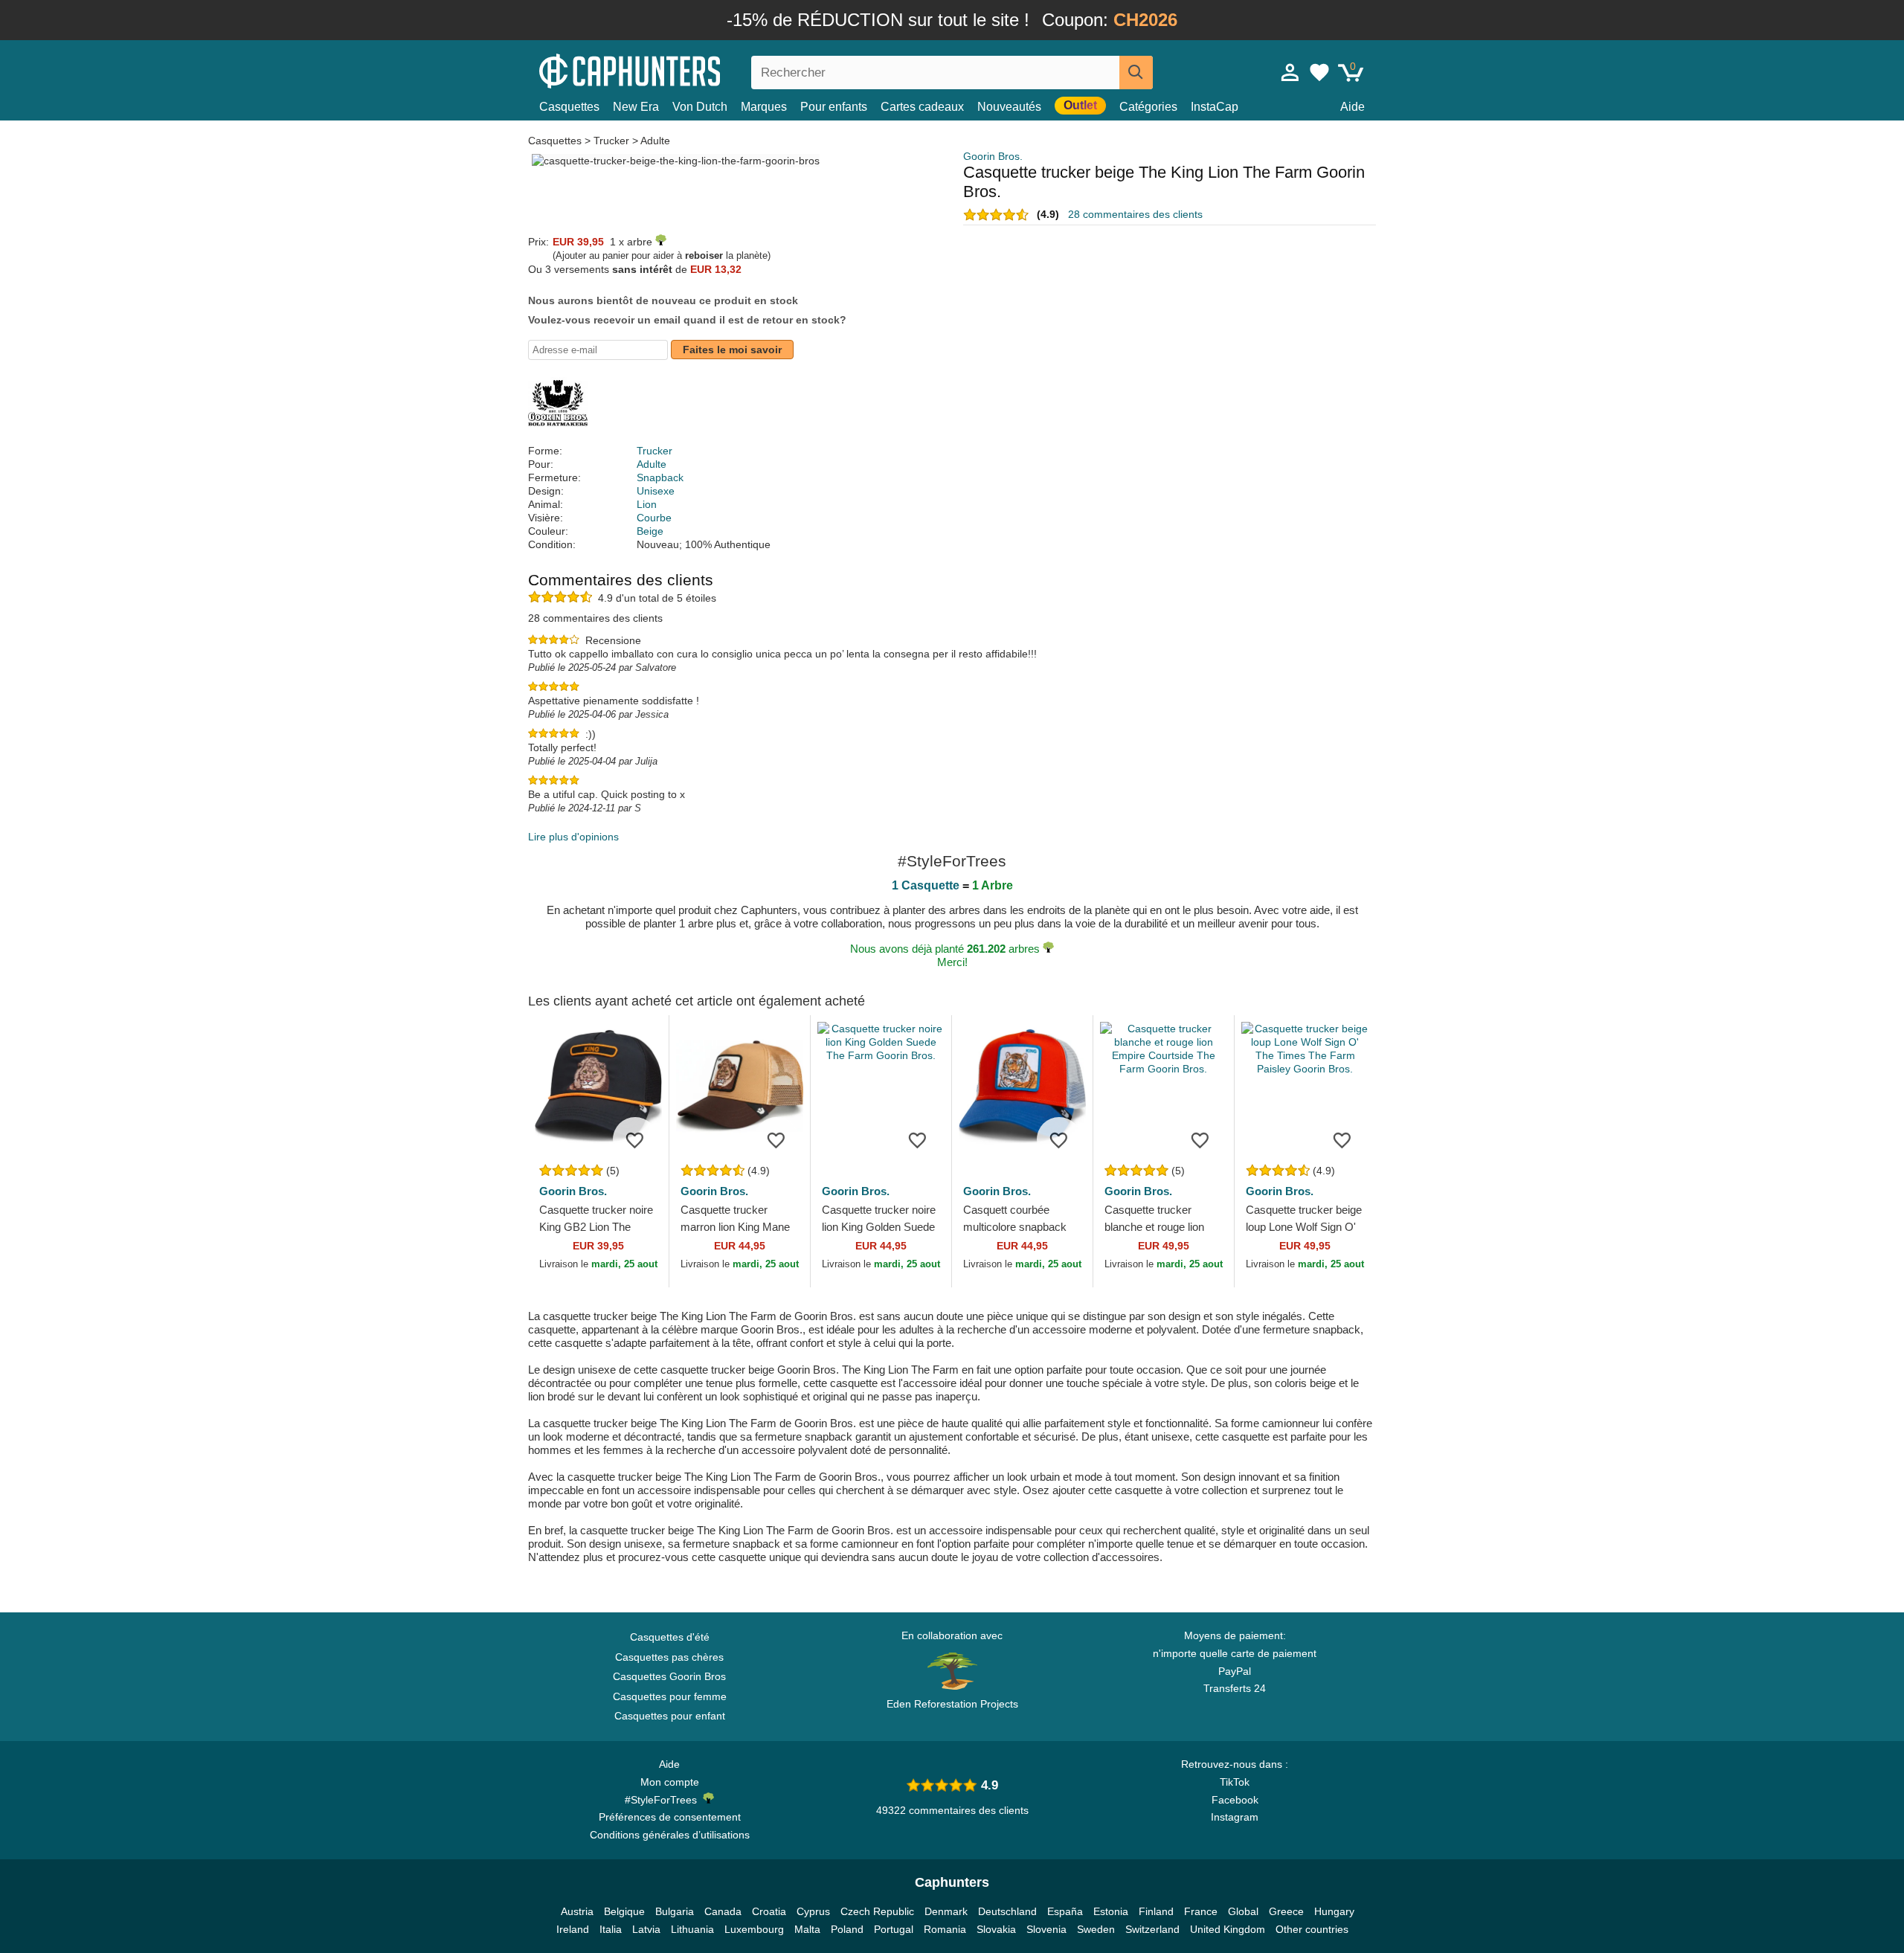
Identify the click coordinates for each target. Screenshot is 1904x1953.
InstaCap (1215, 107)
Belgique (624, 1911)
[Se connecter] (1290, 72)
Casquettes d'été (670, 1637)
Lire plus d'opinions (573, 837)
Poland (847, 1929)
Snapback (660, 477)
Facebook (1235, 1800)
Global (1243, 1911)
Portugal (894, 1929)
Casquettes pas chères (669, 1657)
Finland (1156, 1911)
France (1201, 1911)
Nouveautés (1009, 107)
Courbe (654, 518)
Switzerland (1152, 1929)
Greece (1286, 1911)
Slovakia (996, 1929)
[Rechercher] (1136, 73)
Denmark (946, 1911)
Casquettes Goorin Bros (669, 1676)
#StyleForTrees (664, 1800)
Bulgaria (675, 1911)
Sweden (1096, 1929)
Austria (577, 1911)
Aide (1353, 107)
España (1065, 1911)
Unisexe (656, 491)
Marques (764, 107)
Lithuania (692, 1929)
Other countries (1312, 1929)
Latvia (646, 1929)
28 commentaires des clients (1135, 214)
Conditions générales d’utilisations (670, 1835)
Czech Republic (877, 1911)
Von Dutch (700, 107)
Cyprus (813, 1911)
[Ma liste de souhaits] (1319, 72)
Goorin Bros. (993, 156)
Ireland (573, 1929)
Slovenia (1046, 1929)
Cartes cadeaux (922, 107)
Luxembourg (754, 1929)
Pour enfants (834, 107)
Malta (807, 1929)
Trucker (611, 141)
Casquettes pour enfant (670, 1716)
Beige (650, 531)
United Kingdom (1228, 1929)
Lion (647, 504)
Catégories (1148, 107)
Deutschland (1007, 1911)
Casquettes (569, 107)
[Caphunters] (669, 70)
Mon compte (670, 1782)
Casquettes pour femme (670, 1696)
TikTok (1235, 1782)
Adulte (655, 141)
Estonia (1111, 1911)
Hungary (1334, 1911)
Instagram (1235, 1817)
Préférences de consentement (670, 1817)
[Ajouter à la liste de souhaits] (635, 1139)
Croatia (769, 1911)
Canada (723, 1911)
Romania (945, 1929)
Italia (611, 1929)
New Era (636, 107)
